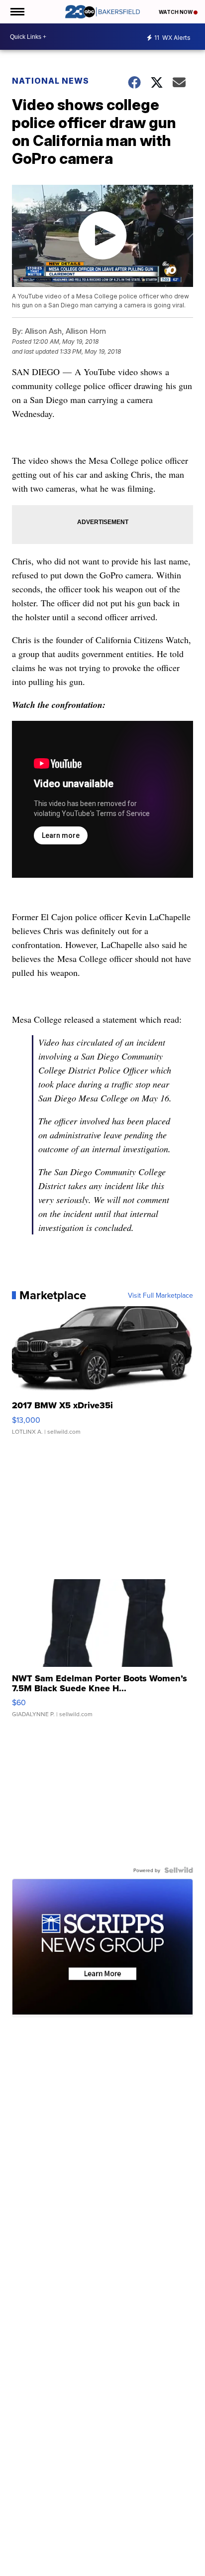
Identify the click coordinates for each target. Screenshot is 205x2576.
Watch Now (176, 12)
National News (51, 81)
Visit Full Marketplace (160, 1295)
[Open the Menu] (17, 12)
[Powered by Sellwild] (179, 1870)
